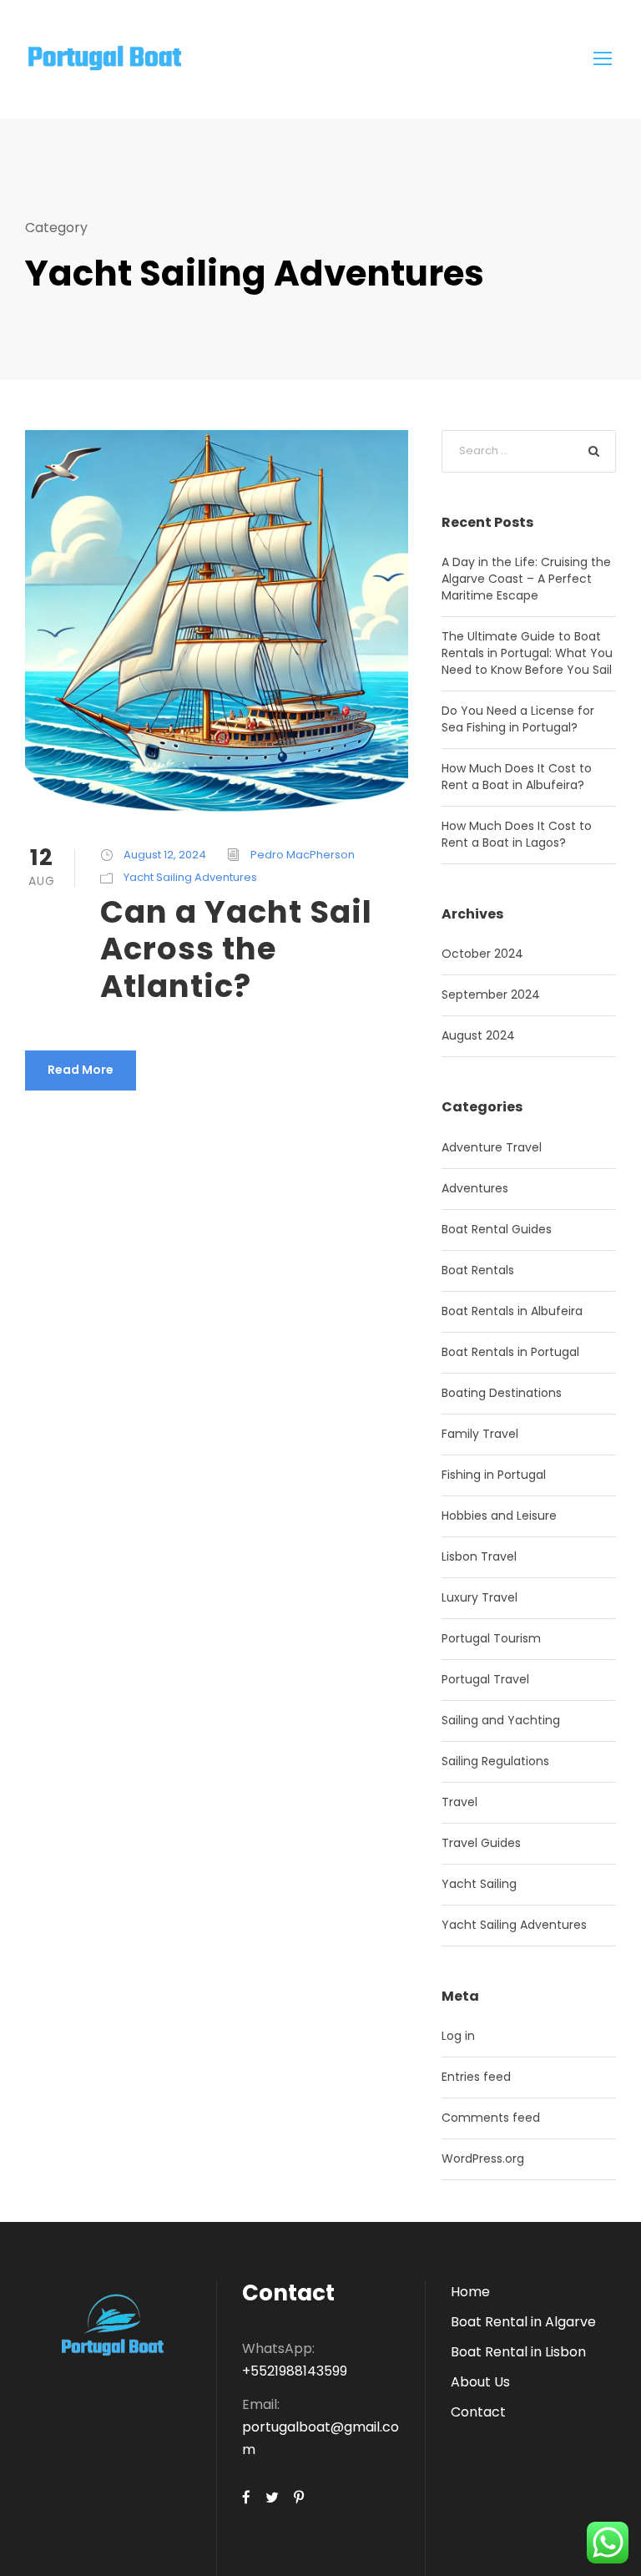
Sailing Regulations (495, 1761)
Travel (459, 1802)
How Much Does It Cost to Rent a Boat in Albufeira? (517, 777)
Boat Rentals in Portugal (510, 1352)
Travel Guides (481, 1843)
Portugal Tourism (491, 1638)
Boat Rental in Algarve (523, 2322)
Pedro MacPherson (303, 855)
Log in (458, 2036)
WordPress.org (483, 2158)
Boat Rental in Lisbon (518, 2352)
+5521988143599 (295, 2371)
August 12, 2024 (165, 855)
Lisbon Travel (479, 1556)
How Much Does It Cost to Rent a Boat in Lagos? (517, 834)
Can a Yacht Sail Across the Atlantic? (236, 949)
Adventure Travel (492, 1147)
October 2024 (482, 954)
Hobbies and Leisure (499, 1516)
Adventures (475, 1188)
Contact (478, 2412)
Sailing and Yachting (501, 1720)
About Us (480, 2382)
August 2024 (478, 1035)
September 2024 (491, 994)
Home (470, 2292)
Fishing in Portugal (494, 1475)
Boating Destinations (502, 1393)
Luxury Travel (479, 1597)
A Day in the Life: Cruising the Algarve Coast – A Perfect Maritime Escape (526, 579)
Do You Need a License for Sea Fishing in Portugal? (518, 719)
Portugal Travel (485, 1679)
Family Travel (480, 1434)
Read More (81, 1070)
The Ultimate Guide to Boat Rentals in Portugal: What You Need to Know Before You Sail (527, 653)
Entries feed (476, 2077)
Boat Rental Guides (497, 1229)
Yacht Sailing (479, 1884)
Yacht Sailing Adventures (190, 877)
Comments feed (491, 2118)
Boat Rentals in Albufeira (512, 1311)
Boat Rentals (478, 1270)
